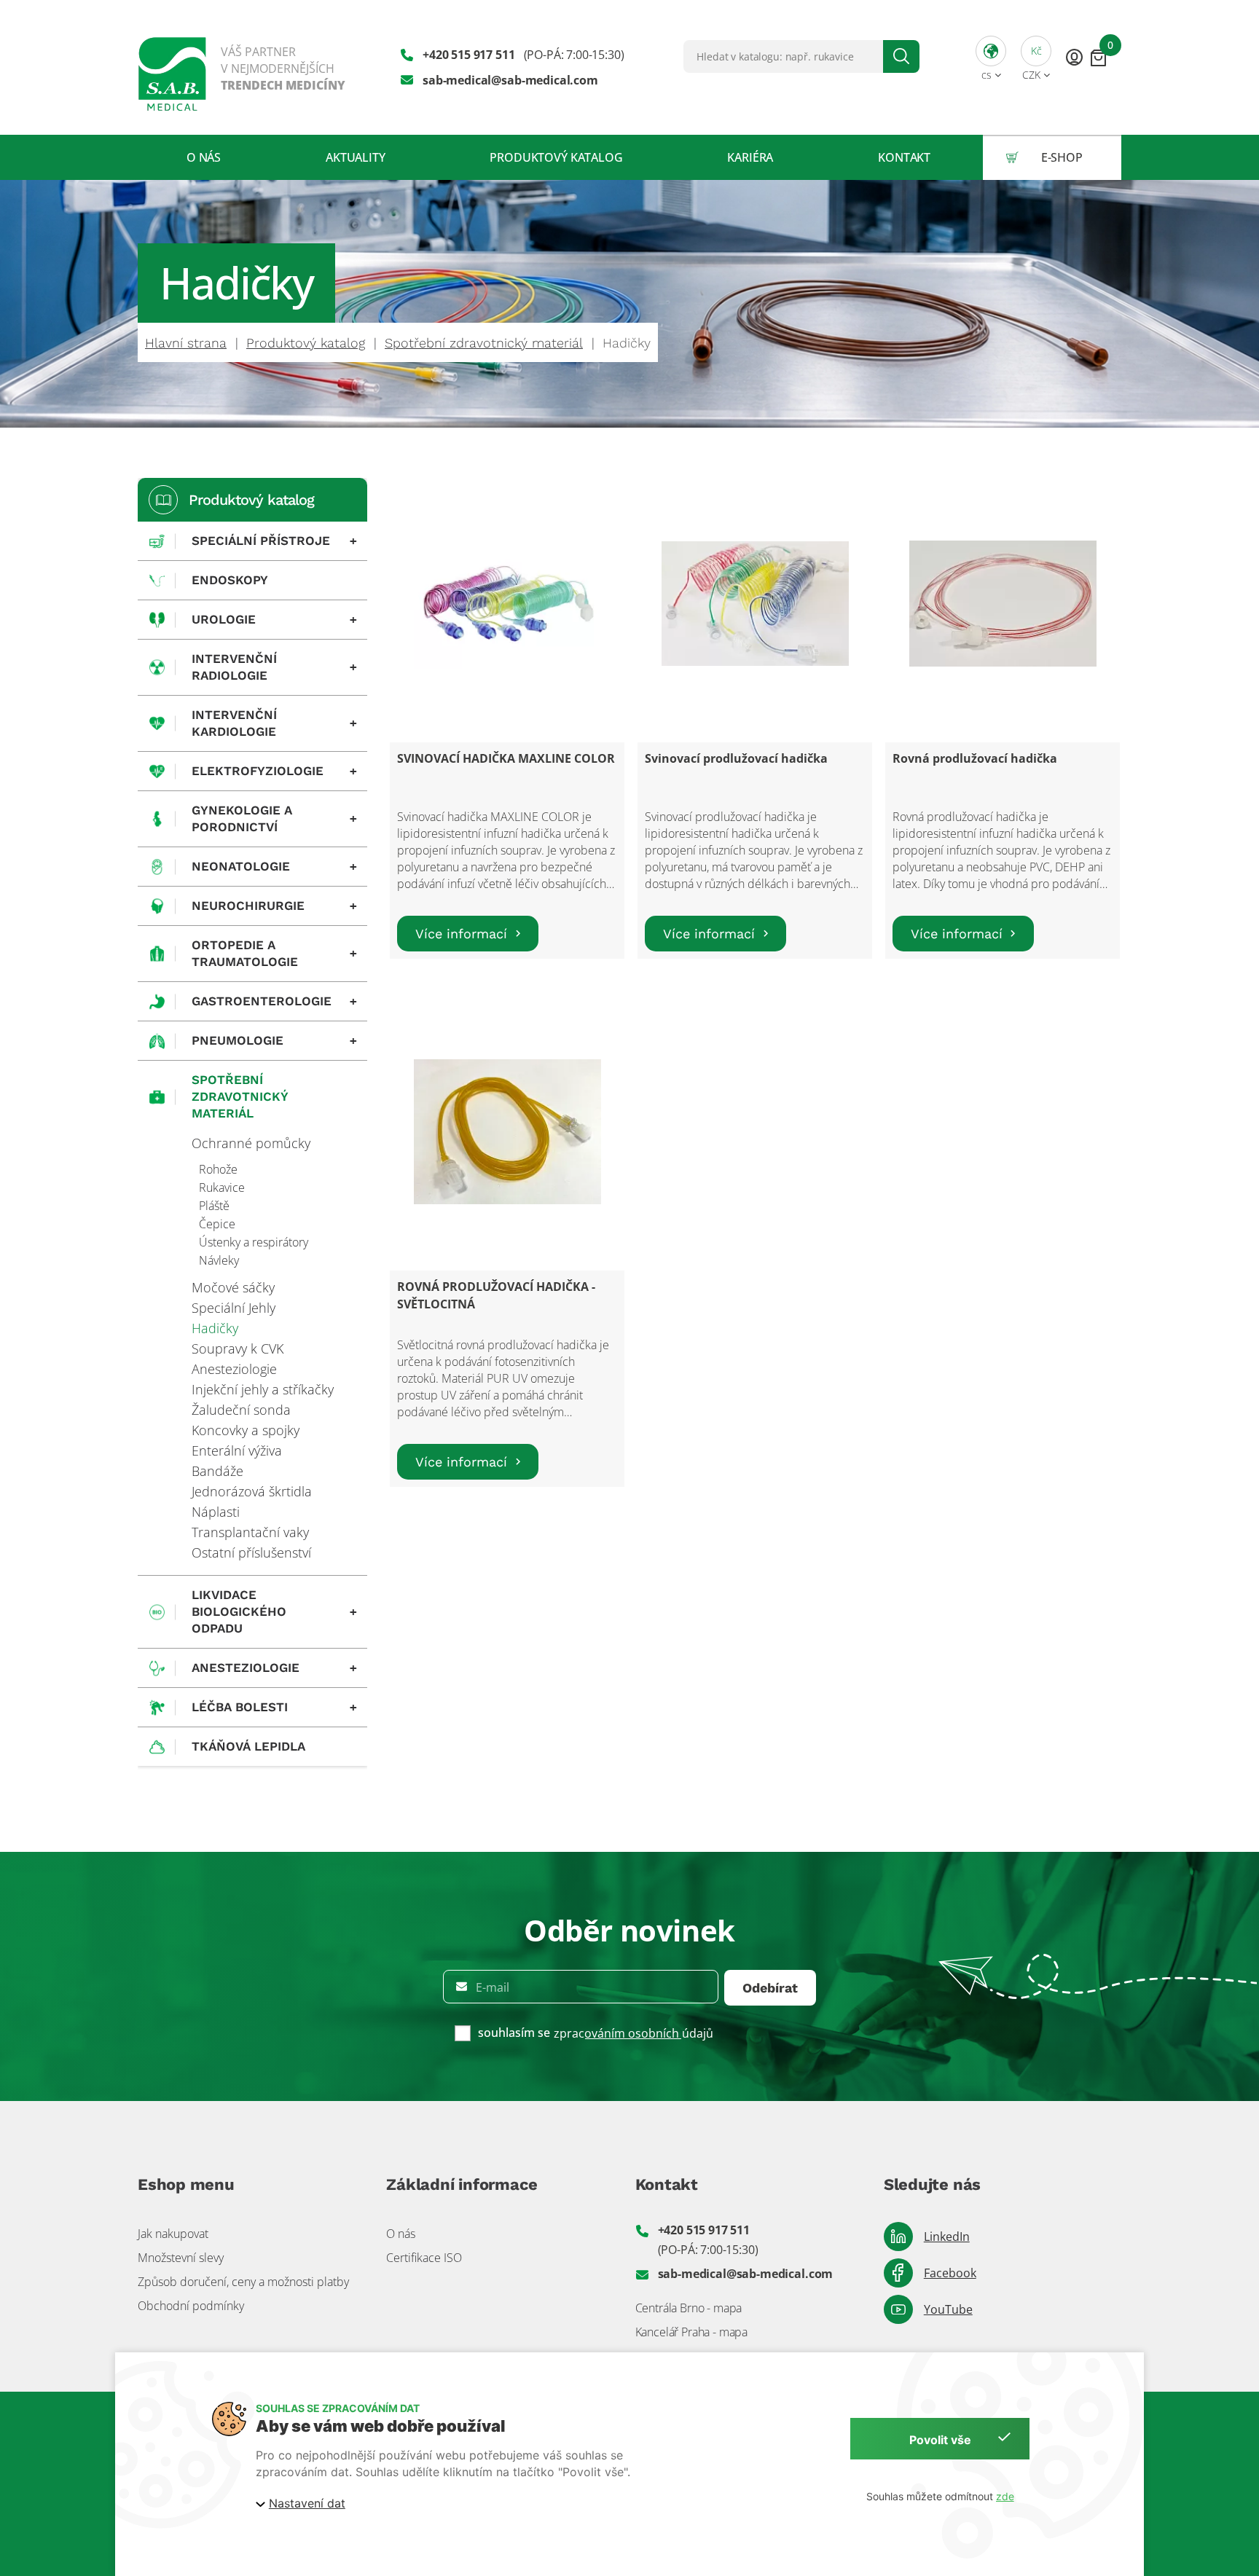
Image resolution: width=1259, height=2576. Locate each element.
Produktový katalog (306, 343)
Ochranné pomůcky (251, 1143)
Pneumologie (274, 1040)
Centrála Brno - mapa (689, 2308)
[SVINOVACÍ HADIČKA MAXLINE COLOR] (507, 604)
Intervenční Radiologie (274, 667)
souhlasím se (514, 2033)
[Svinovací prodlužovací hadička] (755, 604)
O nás (204, 157)
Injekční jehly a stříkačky (263, 1389)
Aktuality (356, 157)
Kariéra (750, 157)
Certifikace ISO (424, 2258)
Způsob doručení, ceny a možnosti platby (243, 2282)
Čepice (217, 1224)
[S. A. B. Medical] (242, 67)
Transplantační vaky (250, 1532)
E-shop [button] (1062, 157)
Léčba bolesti (274, 1707)
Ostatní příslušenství (251, 1552)
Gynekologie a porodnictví (274, 818)
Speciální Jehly (234, 1308)
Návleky (219, 1260)
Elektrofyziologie (274, 771)
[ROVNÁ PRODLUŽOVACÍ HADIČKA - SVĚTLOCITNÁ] (507, 1132)
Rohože (218, 1169)
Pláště (214, 1206)
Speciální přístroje (274, 541)
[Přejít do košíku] (1098, 57)
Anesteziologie (234, 1369)
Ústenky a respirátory (254, 1242)
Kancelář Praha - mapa (692, 2332)
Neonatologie (274, 866)
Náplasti (216, 1512)
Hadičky (215, 1328)
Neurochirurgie (274, 906)
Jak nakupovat (173, 2234)
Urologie (274, 619)
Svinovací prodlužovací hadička (736, 758)
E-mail (493, 1987)
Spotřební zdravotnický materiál (484, 343)
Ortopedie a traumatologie (274, 953)
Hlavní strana (186, 343)
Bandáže (217, 1471)
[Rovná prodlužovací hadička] (1003, 604)
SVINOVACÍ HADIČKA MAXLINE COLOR (506, 758)
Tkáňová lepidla (248, 1746)
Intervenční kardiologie (274, 723)
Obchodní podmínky (191, 2306)
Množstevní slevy (181, 2258)
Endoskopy (230, 580)
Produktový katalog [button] (556, 157)
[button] (991, 56)
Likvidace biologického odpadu (274, 1611)
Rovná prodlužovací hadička (975, 758)
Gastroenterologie (274, 1001)
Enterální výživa (237, 1450)
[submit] (901, 56)
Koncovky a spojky (246, 1430)
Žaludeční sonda (241, 1410)
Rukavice (222, 1187)
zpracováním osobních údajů (634, 2033)
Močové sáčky (233, 1287)
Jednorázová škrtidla (252, 1491)
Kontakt (904, 157)
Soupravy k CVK (238, 1348)
